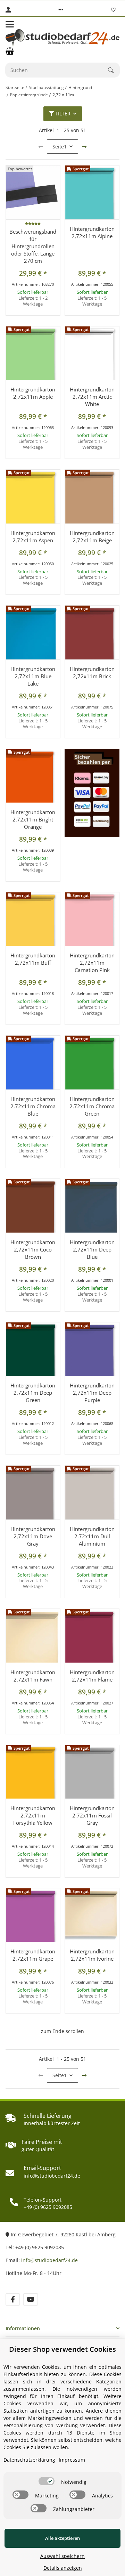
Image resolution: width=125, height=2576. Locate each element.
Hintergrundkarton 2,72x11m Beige (92, 537)
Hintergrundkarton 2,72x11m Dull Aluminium (92, 1536)
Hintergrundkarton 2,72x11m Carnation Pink (92, 963)
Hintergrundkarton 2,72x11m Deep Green (33, 1393)
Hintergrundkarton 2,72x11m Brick (92, 673)
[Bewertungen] (33, 224)
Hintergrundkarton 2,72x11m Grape (33, 1955)
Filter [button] (63, 114)
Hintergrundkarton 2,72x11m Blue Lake (33, 676)
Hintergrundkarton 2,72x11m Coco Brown (33, 1249)
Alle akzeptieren (62, 2538)
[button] (61, 10)
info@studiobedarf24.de (49, 2260)
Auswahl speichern (62, 2556)
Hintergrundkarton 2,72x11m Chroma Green (92, 1106)
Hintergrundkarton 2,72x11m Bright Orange (33, 819)
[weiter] (84, 147)
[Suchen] (114, 70)
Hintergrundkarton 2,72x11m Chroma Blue (33, 1106)
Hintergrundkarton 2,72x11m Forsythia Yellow (33, 1815)
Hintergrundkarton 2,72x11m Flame (92, 1676)
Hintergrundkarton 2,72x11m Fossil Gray (92, 1815)
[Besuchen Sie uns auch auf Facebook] (13, 2299)
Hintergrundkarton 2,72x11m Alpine (92, 232)
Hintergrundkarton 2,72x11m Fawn (33, 1676)
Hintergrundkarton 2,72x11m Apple (33, 393)
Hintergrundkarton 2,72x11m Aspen (33, 537)
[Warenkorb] (10, 51)
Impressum (72, 2460)
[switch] (47, 2481)
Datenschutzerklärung (29, 2460)
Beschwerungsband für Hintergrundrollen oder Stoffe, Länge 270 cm (33, 246)
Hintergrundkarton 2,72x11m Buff (33, 959)
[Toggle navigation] (10, 24)
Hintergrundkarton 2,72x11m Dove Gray (33, 1536)
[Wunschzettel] (113, 10)
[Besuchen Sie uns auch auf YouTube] (30, 2299)
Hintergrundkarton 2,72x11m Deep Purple (92, 1393)
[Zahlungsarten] (92, 793)
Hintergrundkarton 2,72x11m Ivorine (92, 1955)
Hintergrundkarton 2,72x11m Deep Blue (92, 1249)
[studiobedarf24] (62, 38)
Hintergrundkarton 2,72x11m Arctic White (92, 397)
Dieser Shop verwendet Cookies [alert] (62, 2349)
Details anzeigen (63, 2568)
